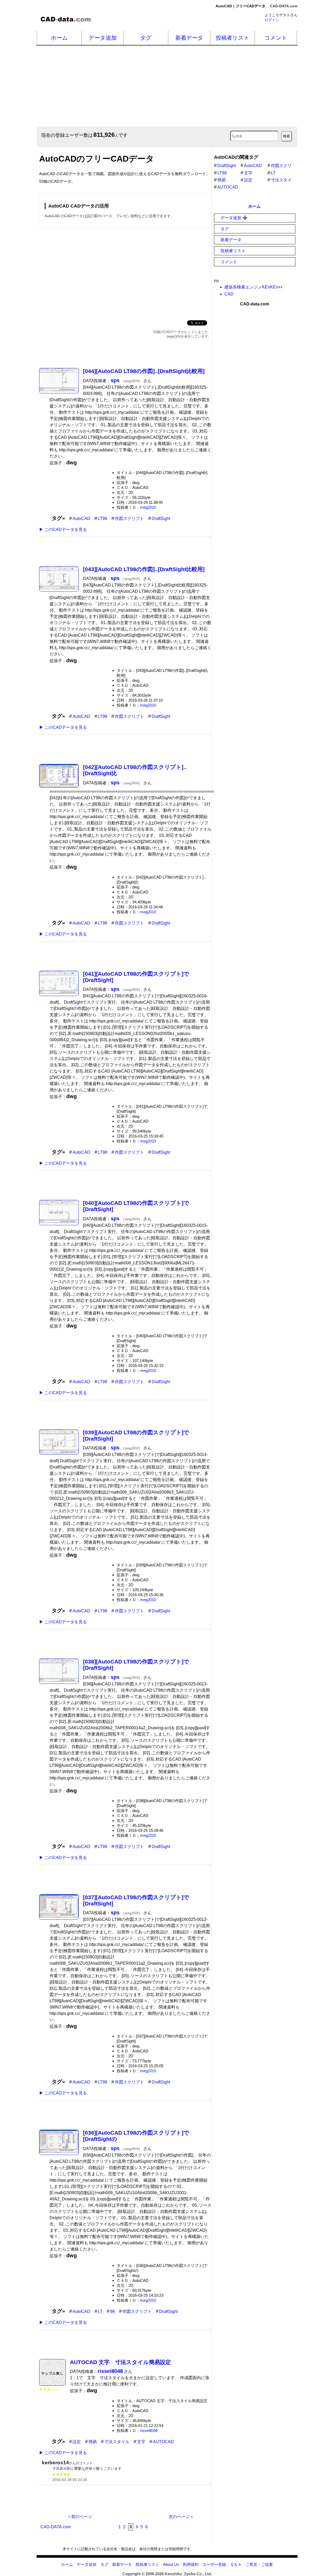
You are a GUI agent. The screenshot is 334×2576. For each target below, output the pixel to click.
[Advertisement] (125, 273)
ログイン (272, 20)
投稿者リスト (233, 38)
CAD (229, 294)
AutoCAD (81, 519)
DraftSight (161, 519)
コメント (276, 38)
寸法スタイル (117, 2442)
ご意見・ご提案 (259, 2564)
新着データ (189, 38)
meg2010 (148, 507)
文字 (141, 2442)
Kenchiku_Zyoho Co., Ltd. (188, 2574)
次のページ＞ (181, 2517)
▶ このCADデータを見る (63, 529)
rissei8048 (149, 2430)
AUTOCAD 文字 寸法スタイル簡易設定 (120, 2362)
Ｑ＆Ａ (236, 2564)
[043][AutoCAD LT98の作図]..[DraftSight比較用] (144, 569)
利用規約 (191, 2564)
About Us (171, 2564)
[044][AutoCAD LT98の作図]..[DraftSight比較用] (144, 371)
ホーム (59, 38)
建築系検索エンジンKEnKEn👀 (254, 287)
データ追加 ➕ (234, 218)
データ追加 (103, 38)
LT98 (103, 519)
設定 (77, 2442)
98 (112, 2311)
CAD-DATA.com (284, 6)
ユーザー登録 (214, 2564)
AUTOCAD (163, 2442)
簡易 (93, 2442)
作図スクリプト (129, 519)
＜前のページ (80, 2517)
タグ (146, 38)
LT (100, 2311)
